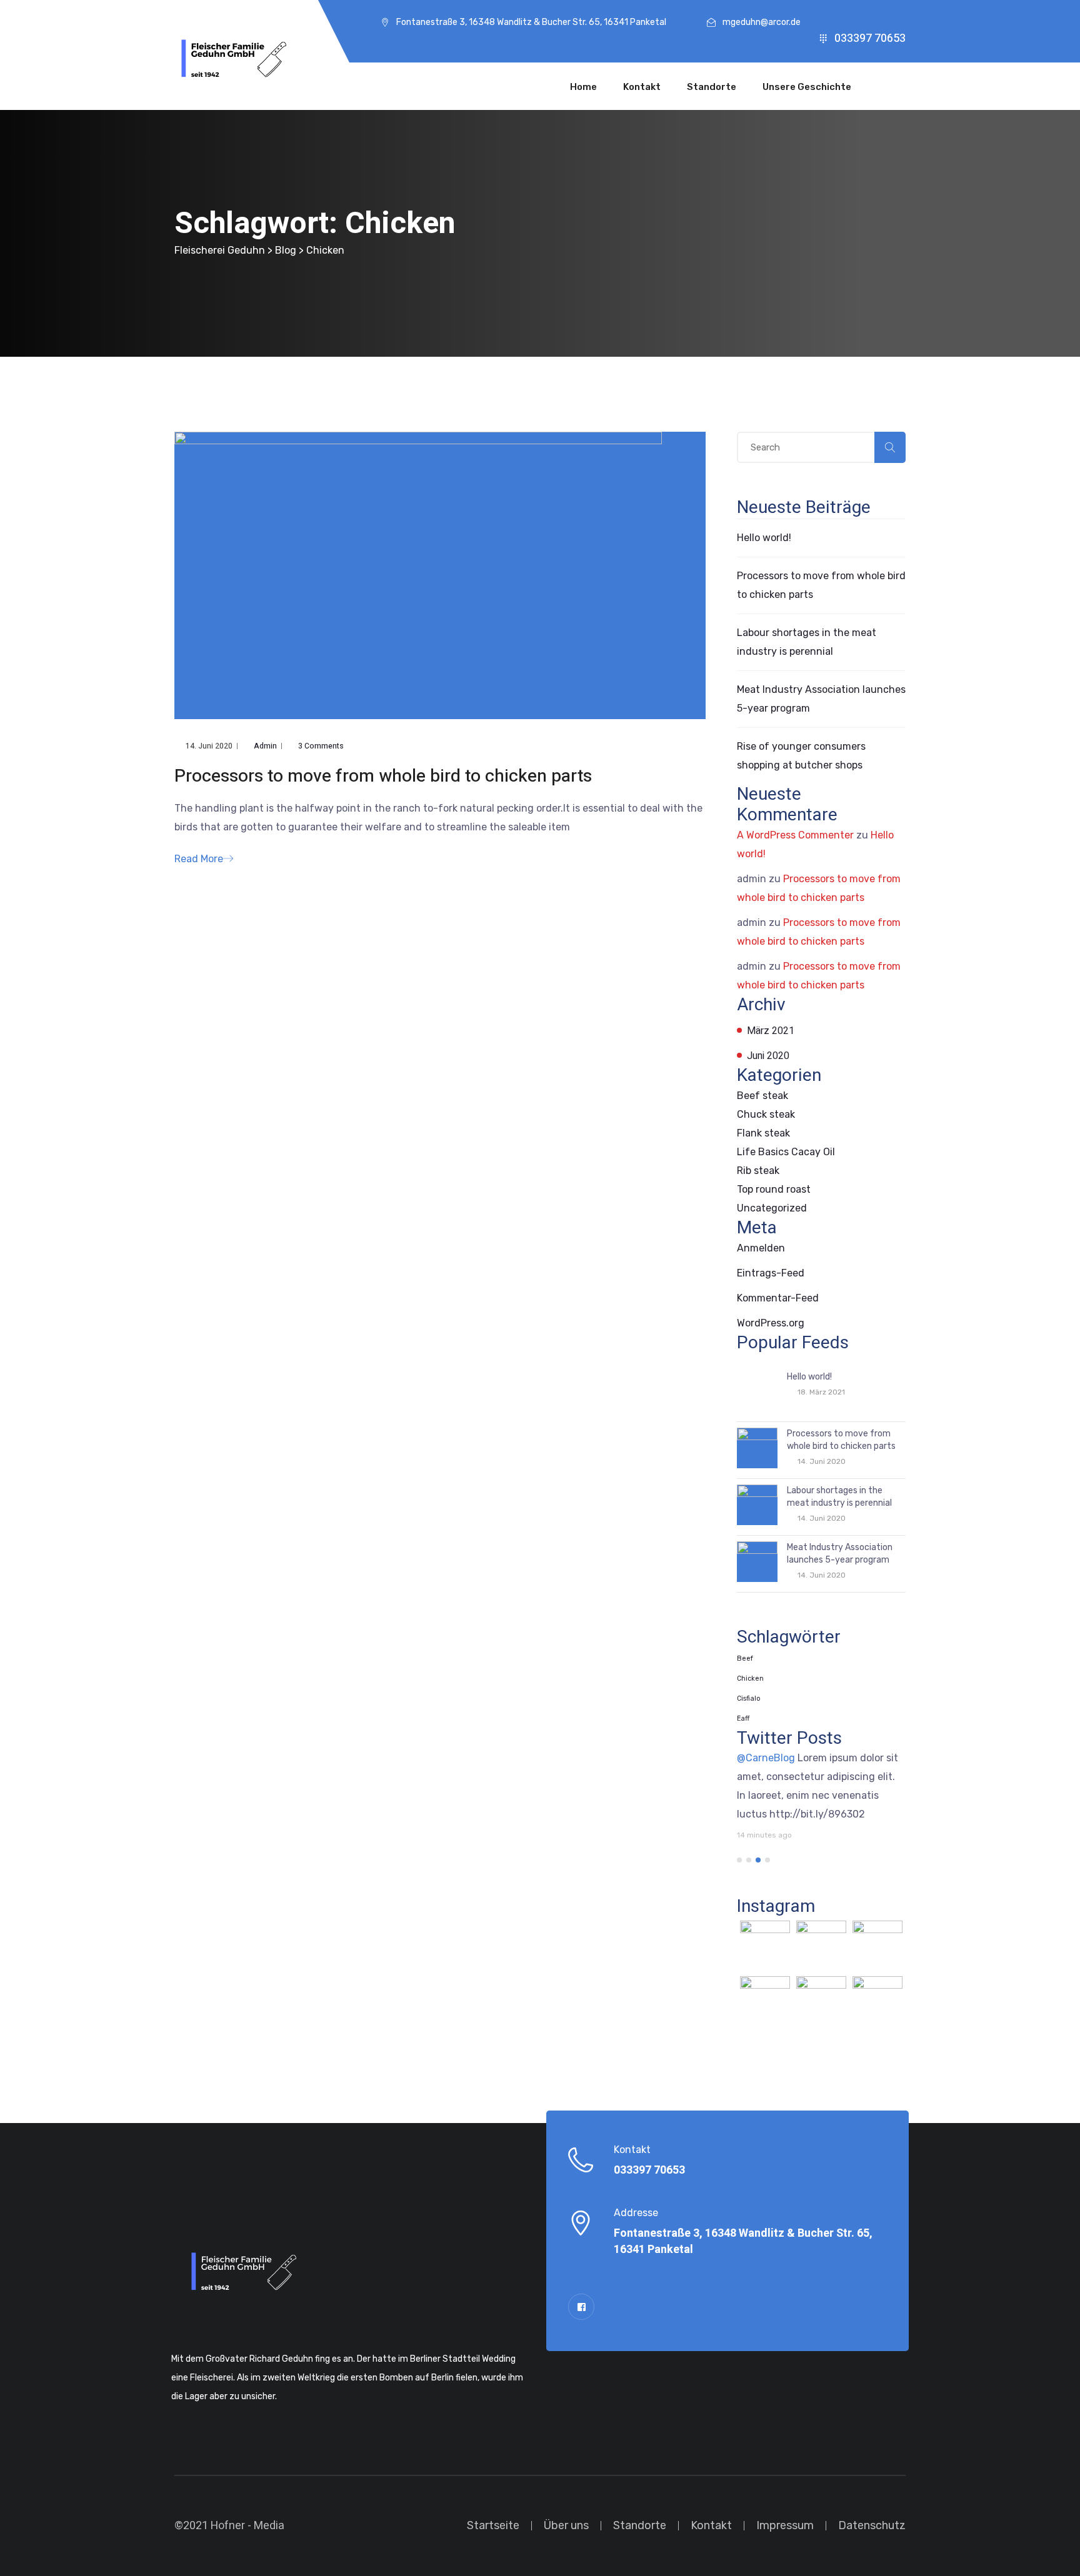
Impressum (785, 2525)
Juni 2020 (768, 1056)
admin (265, 746)
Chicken (750, 1678)
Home (583, 87)
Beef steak (762, 1096)
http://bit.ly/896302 (817, 1814)
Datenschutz (872, 2525)
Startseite (493, 2525)
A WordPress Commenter (795, 835)
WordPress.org (771, 1323)
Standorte (712, 87)
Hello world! (764, 538)
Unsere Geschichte (807, 87)
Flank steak (763, 1133)
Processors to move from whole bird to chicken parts (383, 777)
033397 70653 (870, 38)
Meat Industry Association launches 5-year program (840, 1554)
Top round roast (774, 1189)
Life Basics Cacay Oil (786, 1152)
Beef (745, 1658)
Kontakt (642, 87)
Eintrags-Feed (771, 1273)
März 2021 (771, 1031)
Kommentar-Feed (778, 1298)
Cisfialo (748, 1698)
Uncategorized (772, 1208)
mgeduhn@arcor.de (762, 22)
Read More (199, 859)
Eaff (743, 1718)
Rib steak (758, 1171)
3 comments (321, 746)
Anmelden (761, 1248)
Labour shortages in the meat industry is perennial (839, 1497)
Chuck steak (766, 1114)
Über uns (566, 2525)
